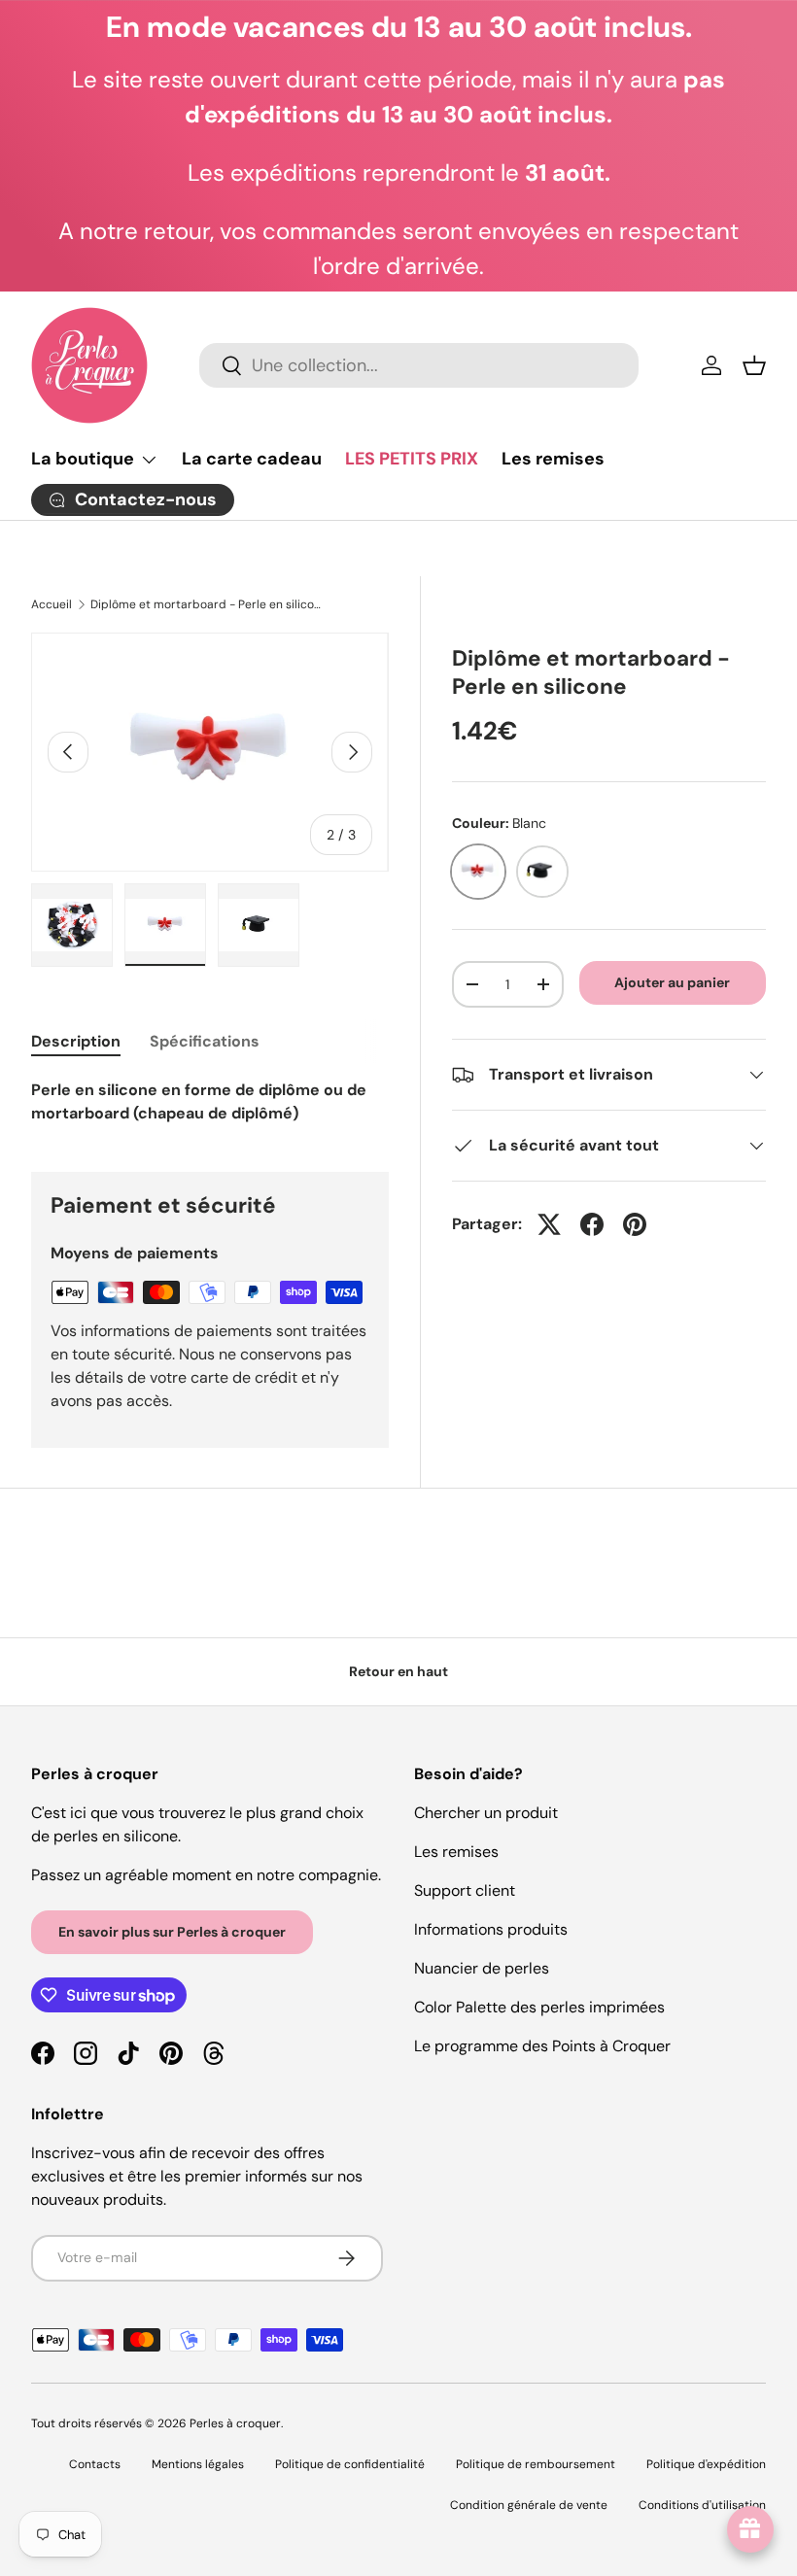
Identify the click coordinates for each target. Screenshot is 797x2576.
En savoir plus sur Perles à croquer (172, 1932)
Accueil (52, 604)
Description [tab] (76, 1041)
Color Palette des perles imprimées (539, 2007)
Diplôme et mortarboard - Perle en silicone (207, 604)
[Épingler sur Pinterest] (635, 1224)
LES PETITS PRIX (412, 459)
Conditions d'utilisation (702, 2505)
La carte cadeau (252, 459)
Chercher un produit (486, 1813)
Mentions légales (198, 2464)
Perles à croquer (235, 2423)
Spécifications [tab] (205, 1041)
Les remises (553, 459)
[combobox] (419, 365)
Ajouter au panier (672, 982)
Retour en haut (398, 1671)
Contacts (95, 2464)
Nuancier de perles (482, 1968)
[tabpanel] (210, 1102)
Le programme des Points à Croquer (542, 2046)
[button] (754, 365)
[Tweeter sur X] (549, 1224)
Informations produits (491, 1929)
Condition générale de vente (529, 2505)
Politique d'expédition (706, 2464)
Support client (465, 1890)
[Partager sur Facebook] (592, 1224)
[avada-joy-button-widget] (750, 2529)
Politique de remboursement (536, 2464)
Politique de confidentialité (350, 2464)
